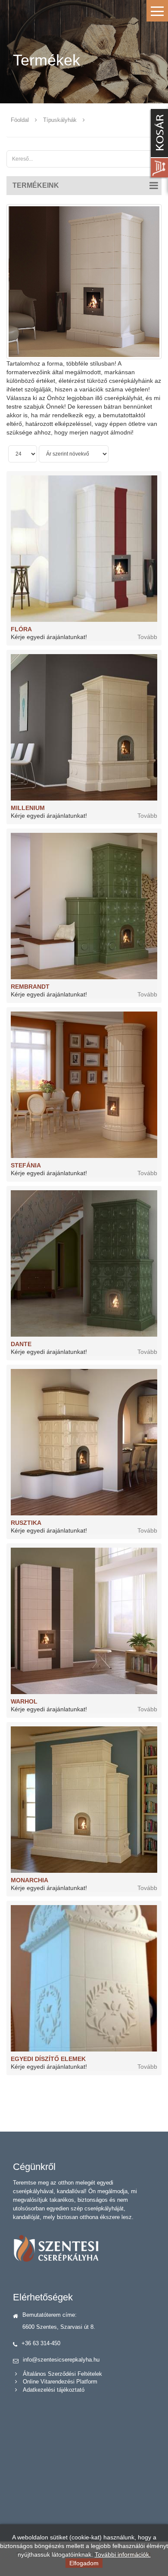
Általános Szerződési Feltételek (62, 2374)
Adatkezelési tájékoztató (54, 2390)
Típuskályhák (60, 120)
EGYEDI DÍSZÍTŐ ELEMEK (48, 2059)
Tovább (147, 637)
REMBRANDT (30, 987)
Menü (157, 11)
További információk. (123, 2554)
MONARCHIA (30, 1880)
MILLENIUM (28, 808)
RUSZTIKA (26, 1523)
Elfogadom (84, 2563)
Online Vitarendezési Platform (60, 2382)
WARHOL (24, 1701)
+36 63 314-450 (41, 2343)
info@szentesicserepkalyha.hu (61, 2360)
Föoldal (20, 120)
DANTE (21, 1344)
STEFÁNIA (26, 1165)
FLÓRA (21, 629)
